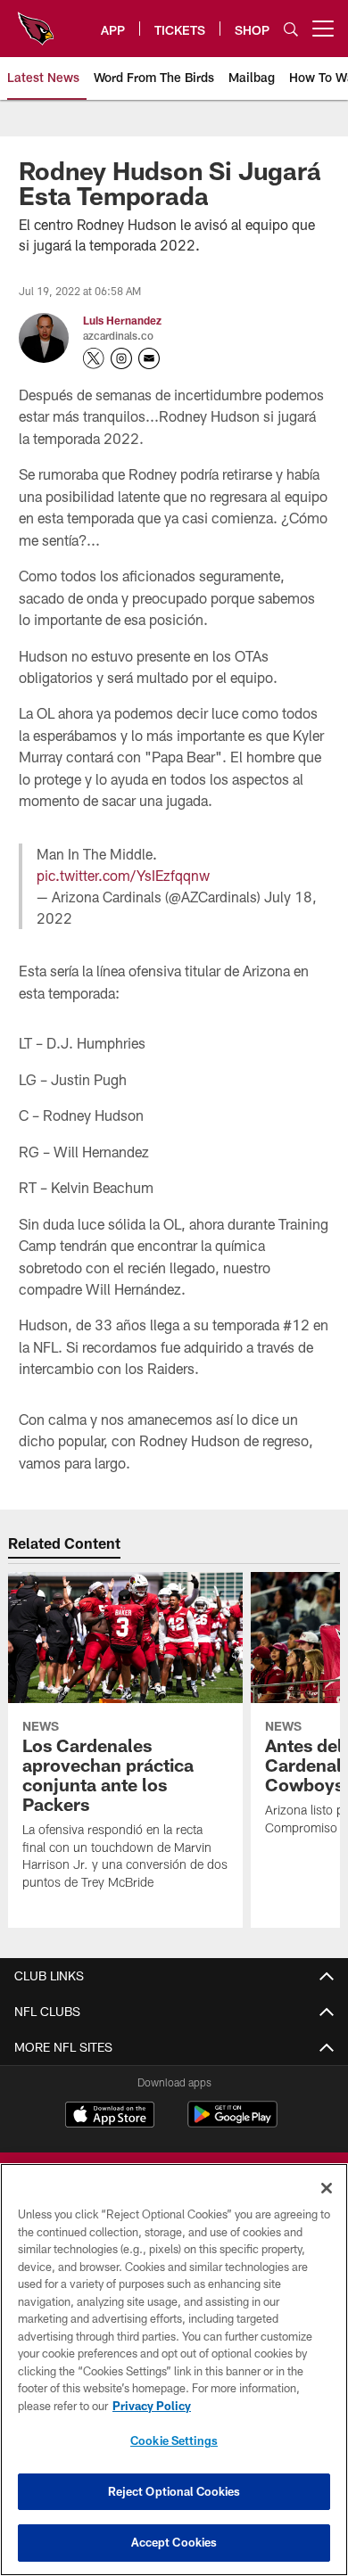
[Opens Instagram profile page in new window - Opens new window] (121, 358)
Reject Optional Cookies (174, 2491)
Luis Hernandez (122, 320)
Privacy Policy (152, 2406)
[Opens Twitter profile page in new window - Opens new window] (94, 358)
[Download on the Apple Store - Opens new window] (110, 2117)
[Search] (291, 29)
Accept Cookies (174, 2542)
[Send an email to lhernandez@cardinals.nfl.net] (149, 358)
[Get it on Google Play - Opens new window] (232, 2123)
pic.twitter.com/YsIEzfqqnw (123, 875)
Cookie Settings (174, 2440)
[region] (174, 2370)
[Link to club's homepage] (36, 21)
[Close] (327, 2188)
